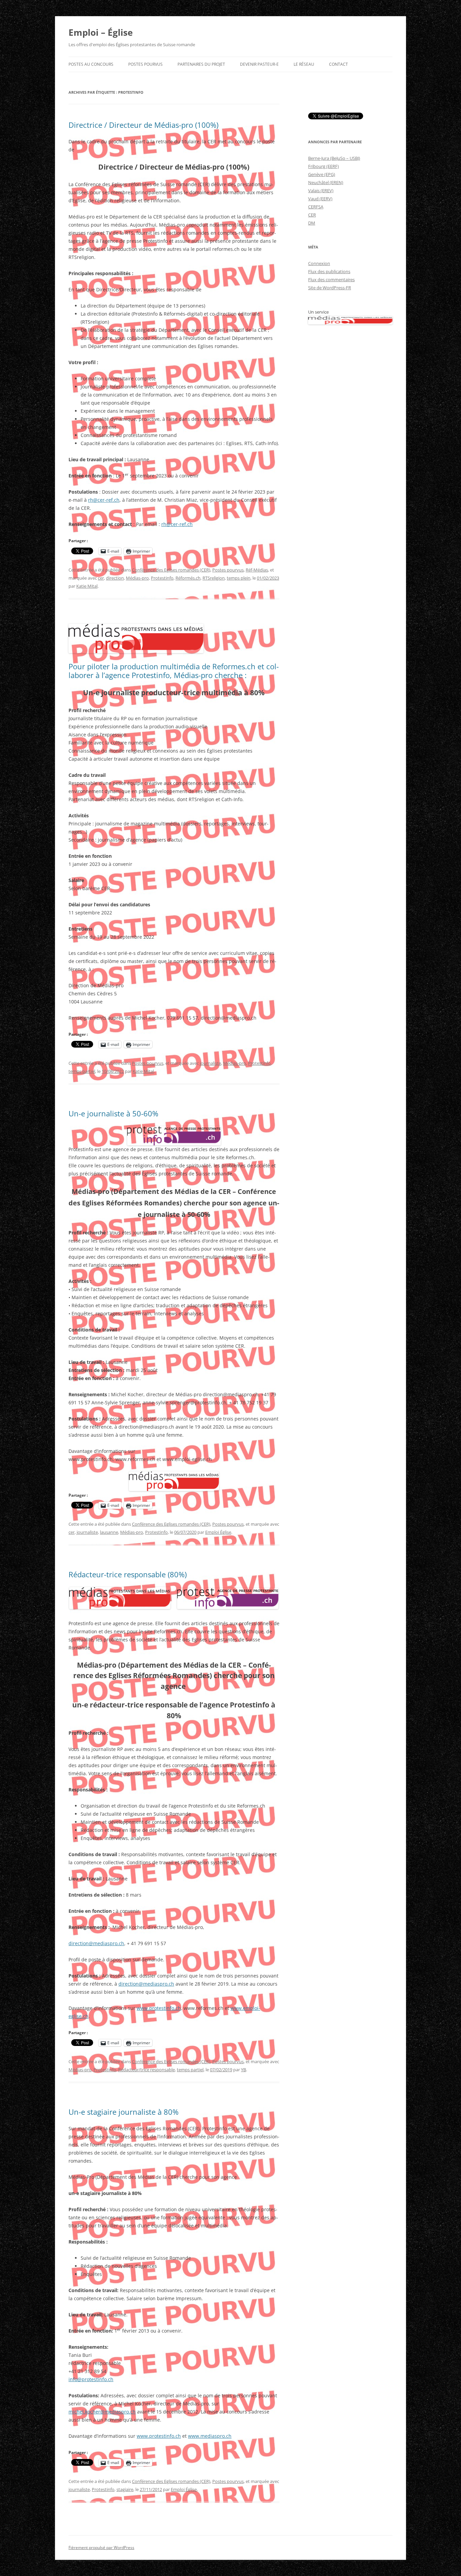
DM (312, 223)
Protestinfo (162, 578)
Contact (338, 64)
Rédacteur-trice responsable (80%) (128, 1574)
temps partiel (82, 1071)
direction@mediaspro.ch (96, 1943)
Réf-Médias (257, 570)
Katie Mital (87, 586)
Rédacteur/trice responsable (146, 2070)
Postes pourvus (145, 64)
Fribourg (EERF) (323, 166)
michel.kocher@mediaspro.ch (102, 2412)
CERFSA (316, 207)
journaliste (210, 1063)
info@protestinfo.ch (91, 2379)
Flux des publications (329, 271)
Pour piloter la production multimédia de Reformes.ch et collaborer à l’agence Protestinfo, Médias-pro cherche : (174, 671)
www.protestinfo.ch (159, 2008)
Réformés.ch (188, 578)
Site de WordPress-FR (330, 288)
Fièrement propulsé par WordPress (101, 2548)
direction (115, 578)
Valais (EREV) (321, 191)
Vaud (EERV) (320, 199)
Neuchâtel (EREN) (326, 182)
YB (243, 2070)
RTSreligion (214, 578)
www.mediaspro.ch (210, 2436)
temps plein (239, 578)
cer (101, 578)
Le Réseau (304, 64)
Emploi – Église (101, 32)
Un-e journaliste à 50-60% (113, 1113)
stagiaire (125, 2489)
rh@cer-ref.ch (104, 500)
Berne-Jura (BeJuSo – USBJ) (334, 158)
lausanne (109, 1532)
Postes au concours (91, 64)
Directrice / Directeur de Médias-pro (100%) (143, 125)
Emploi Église (218, 1532)
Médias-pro (137, 578)
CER (312, 215)
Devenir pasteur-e (259, 64)
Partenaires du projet (201, 64)
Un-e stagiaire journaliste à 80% (124, 2112)
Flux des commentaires (331, 280)
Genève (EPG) (322, 174)
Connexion (319, 263)
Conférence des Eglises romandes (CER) (171, 570)
